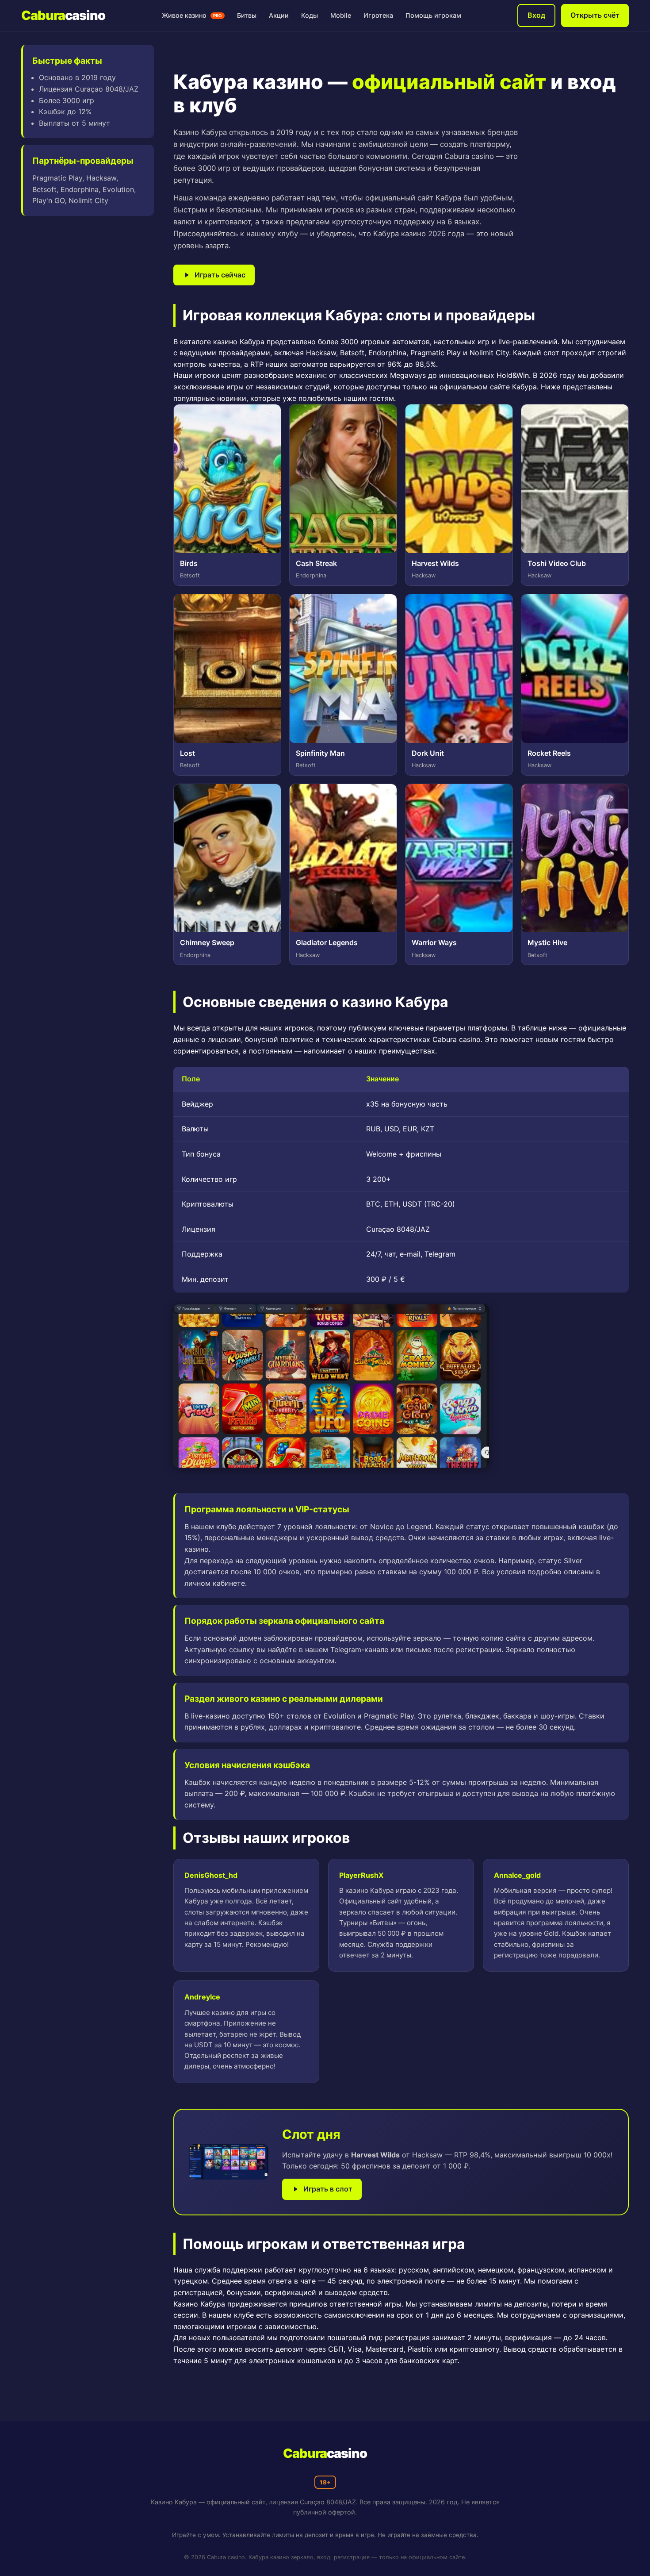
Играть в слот (328, 2189)
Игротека (378, 15)
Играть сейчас (220, 275)
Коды (310, 15)
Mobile (341, 15)
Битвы (247, 15)
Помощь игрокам (433, 15)
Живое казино (192, 15)
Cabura (63, 15)
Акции (279, 15)
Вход (536, 15)
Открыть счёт (595, 15)
